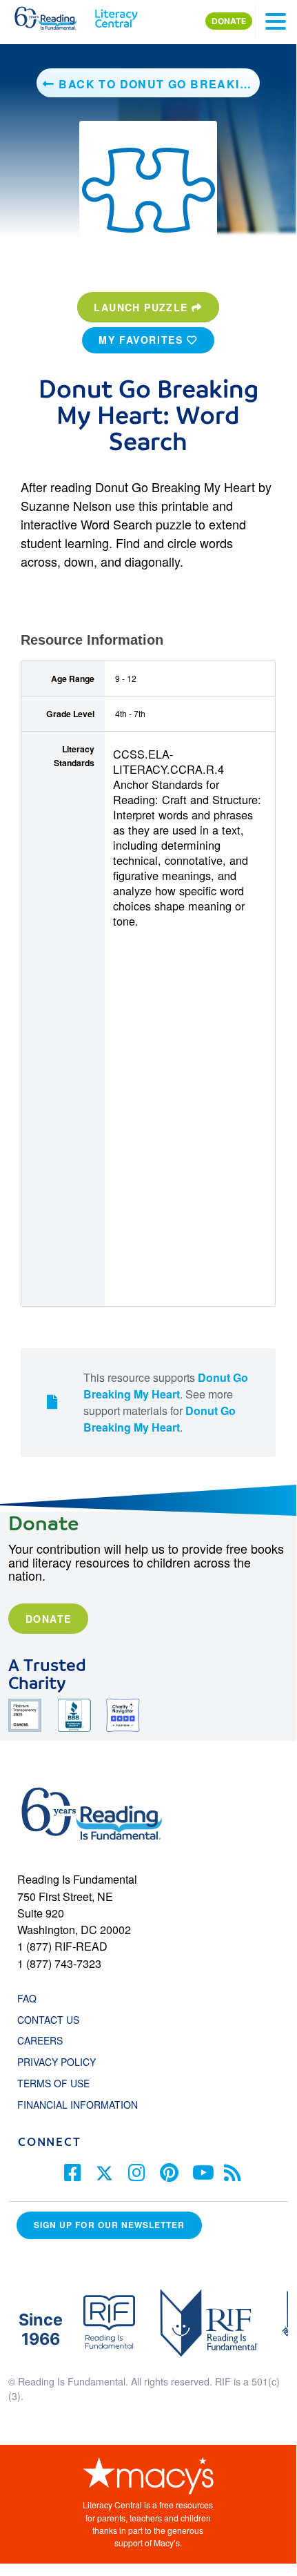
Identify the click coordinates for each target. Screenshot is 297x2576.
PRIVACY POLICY (57, 2062)
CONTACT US (52, 2020)
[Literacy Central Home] (116, 15)
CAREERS (40, 2040)
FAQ (27, 1998)
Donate (48, 1619)
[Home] (53, 15)
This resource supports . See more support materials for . (166, 1402)
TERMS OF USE (60, 2083)
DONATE (229, 21)
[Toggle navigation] (276, 21)
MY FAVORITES (143, 340)
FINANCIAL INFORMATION (78, 2105)
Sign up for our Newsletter (109, 2225)
